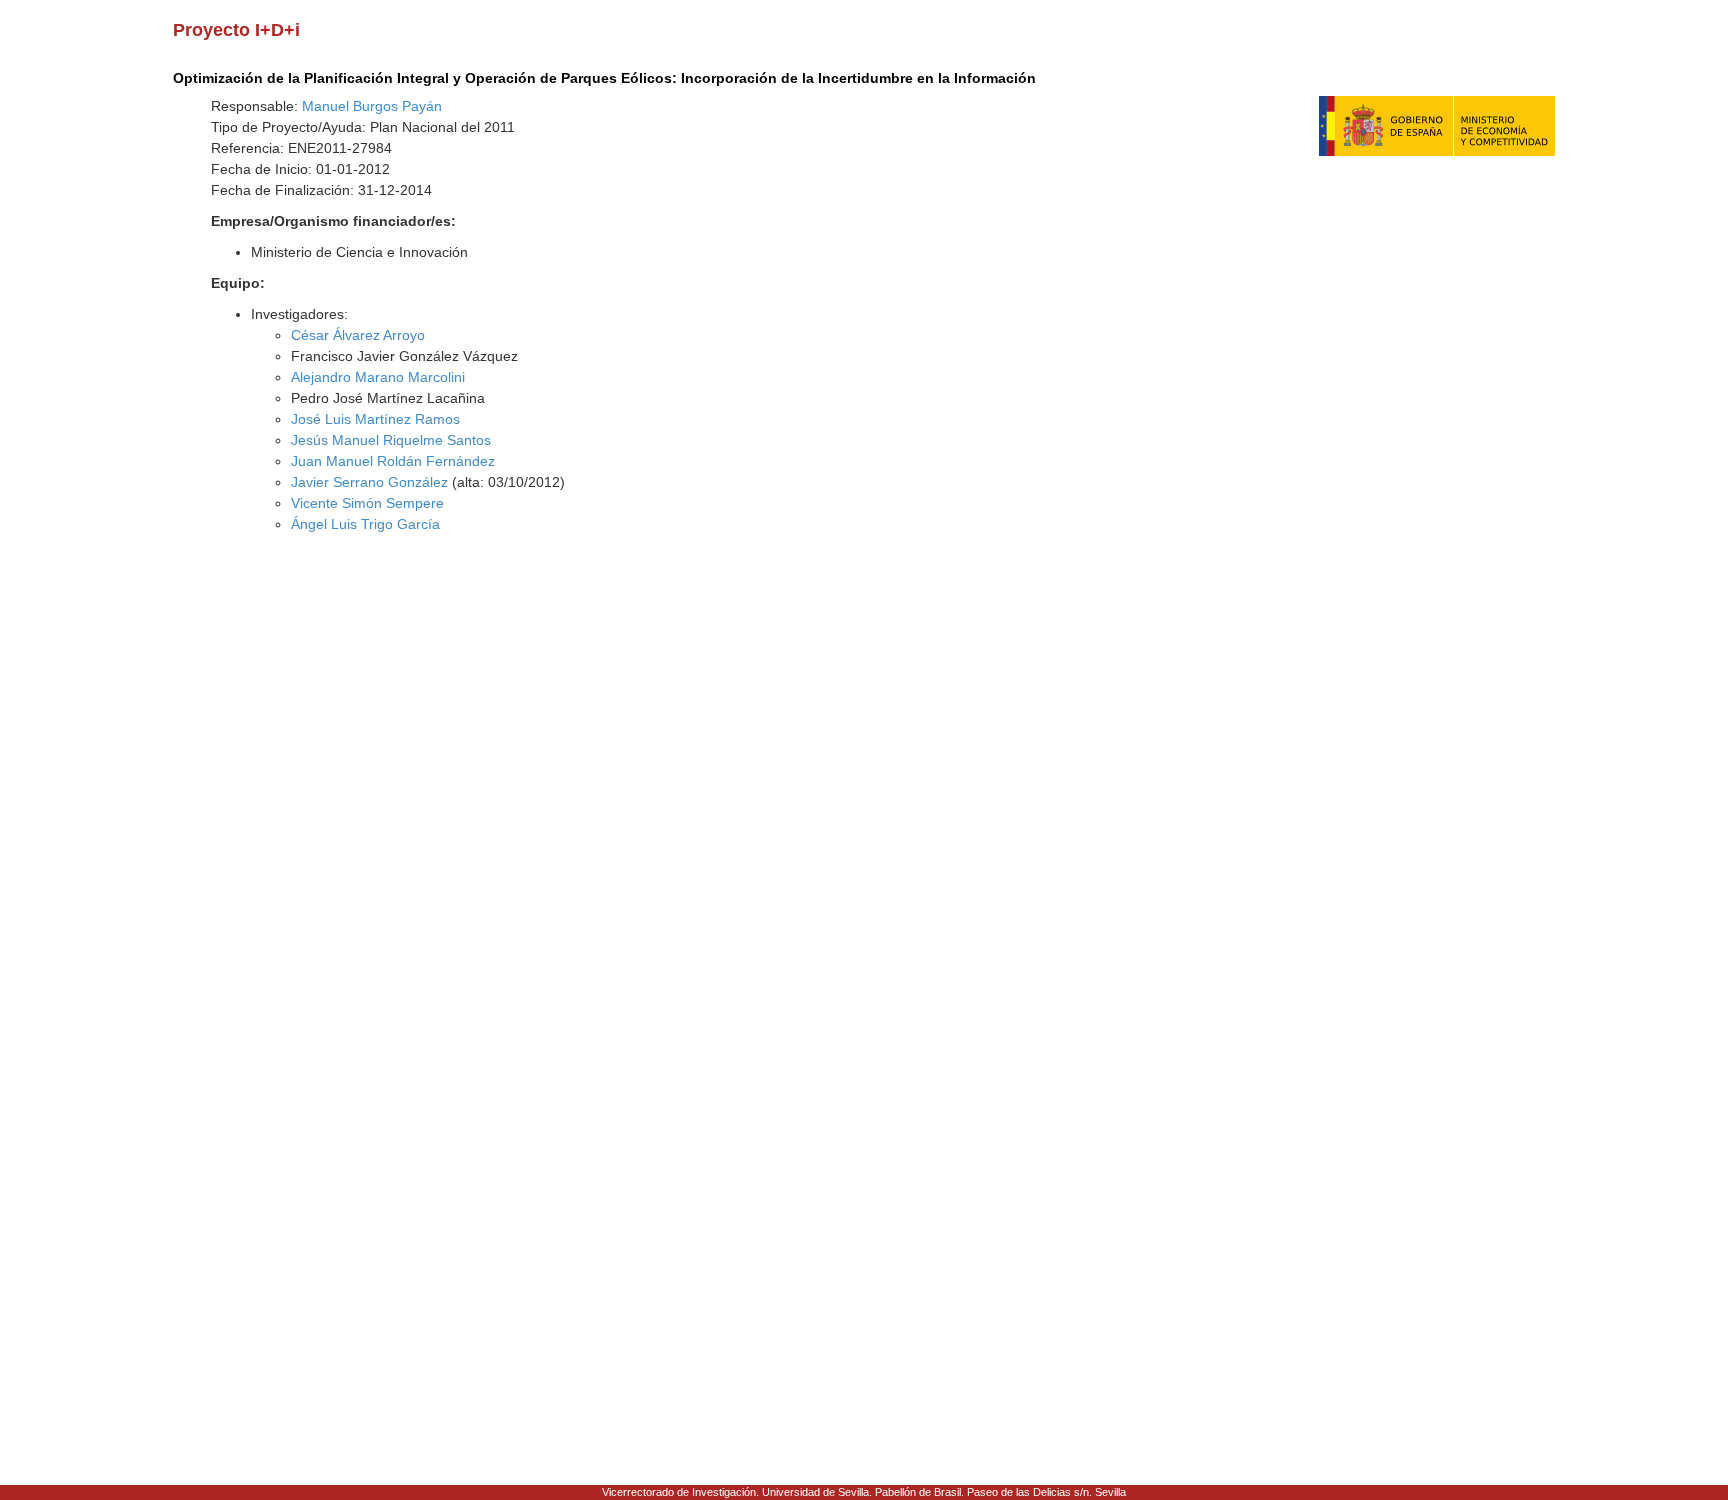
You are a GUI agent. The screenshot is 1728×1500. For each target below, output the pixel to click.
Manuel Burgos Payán (372, 106)
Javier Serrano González (369, 482)
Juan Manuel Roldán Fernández (393, 461)
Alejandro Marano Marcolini (378, 377)
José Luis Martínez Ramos (375, 419)
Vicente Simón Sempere (367, 503)
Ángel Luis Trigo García (365, 524)
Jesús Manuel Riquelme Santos (391, 440)
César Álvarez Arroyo (358, 335)
